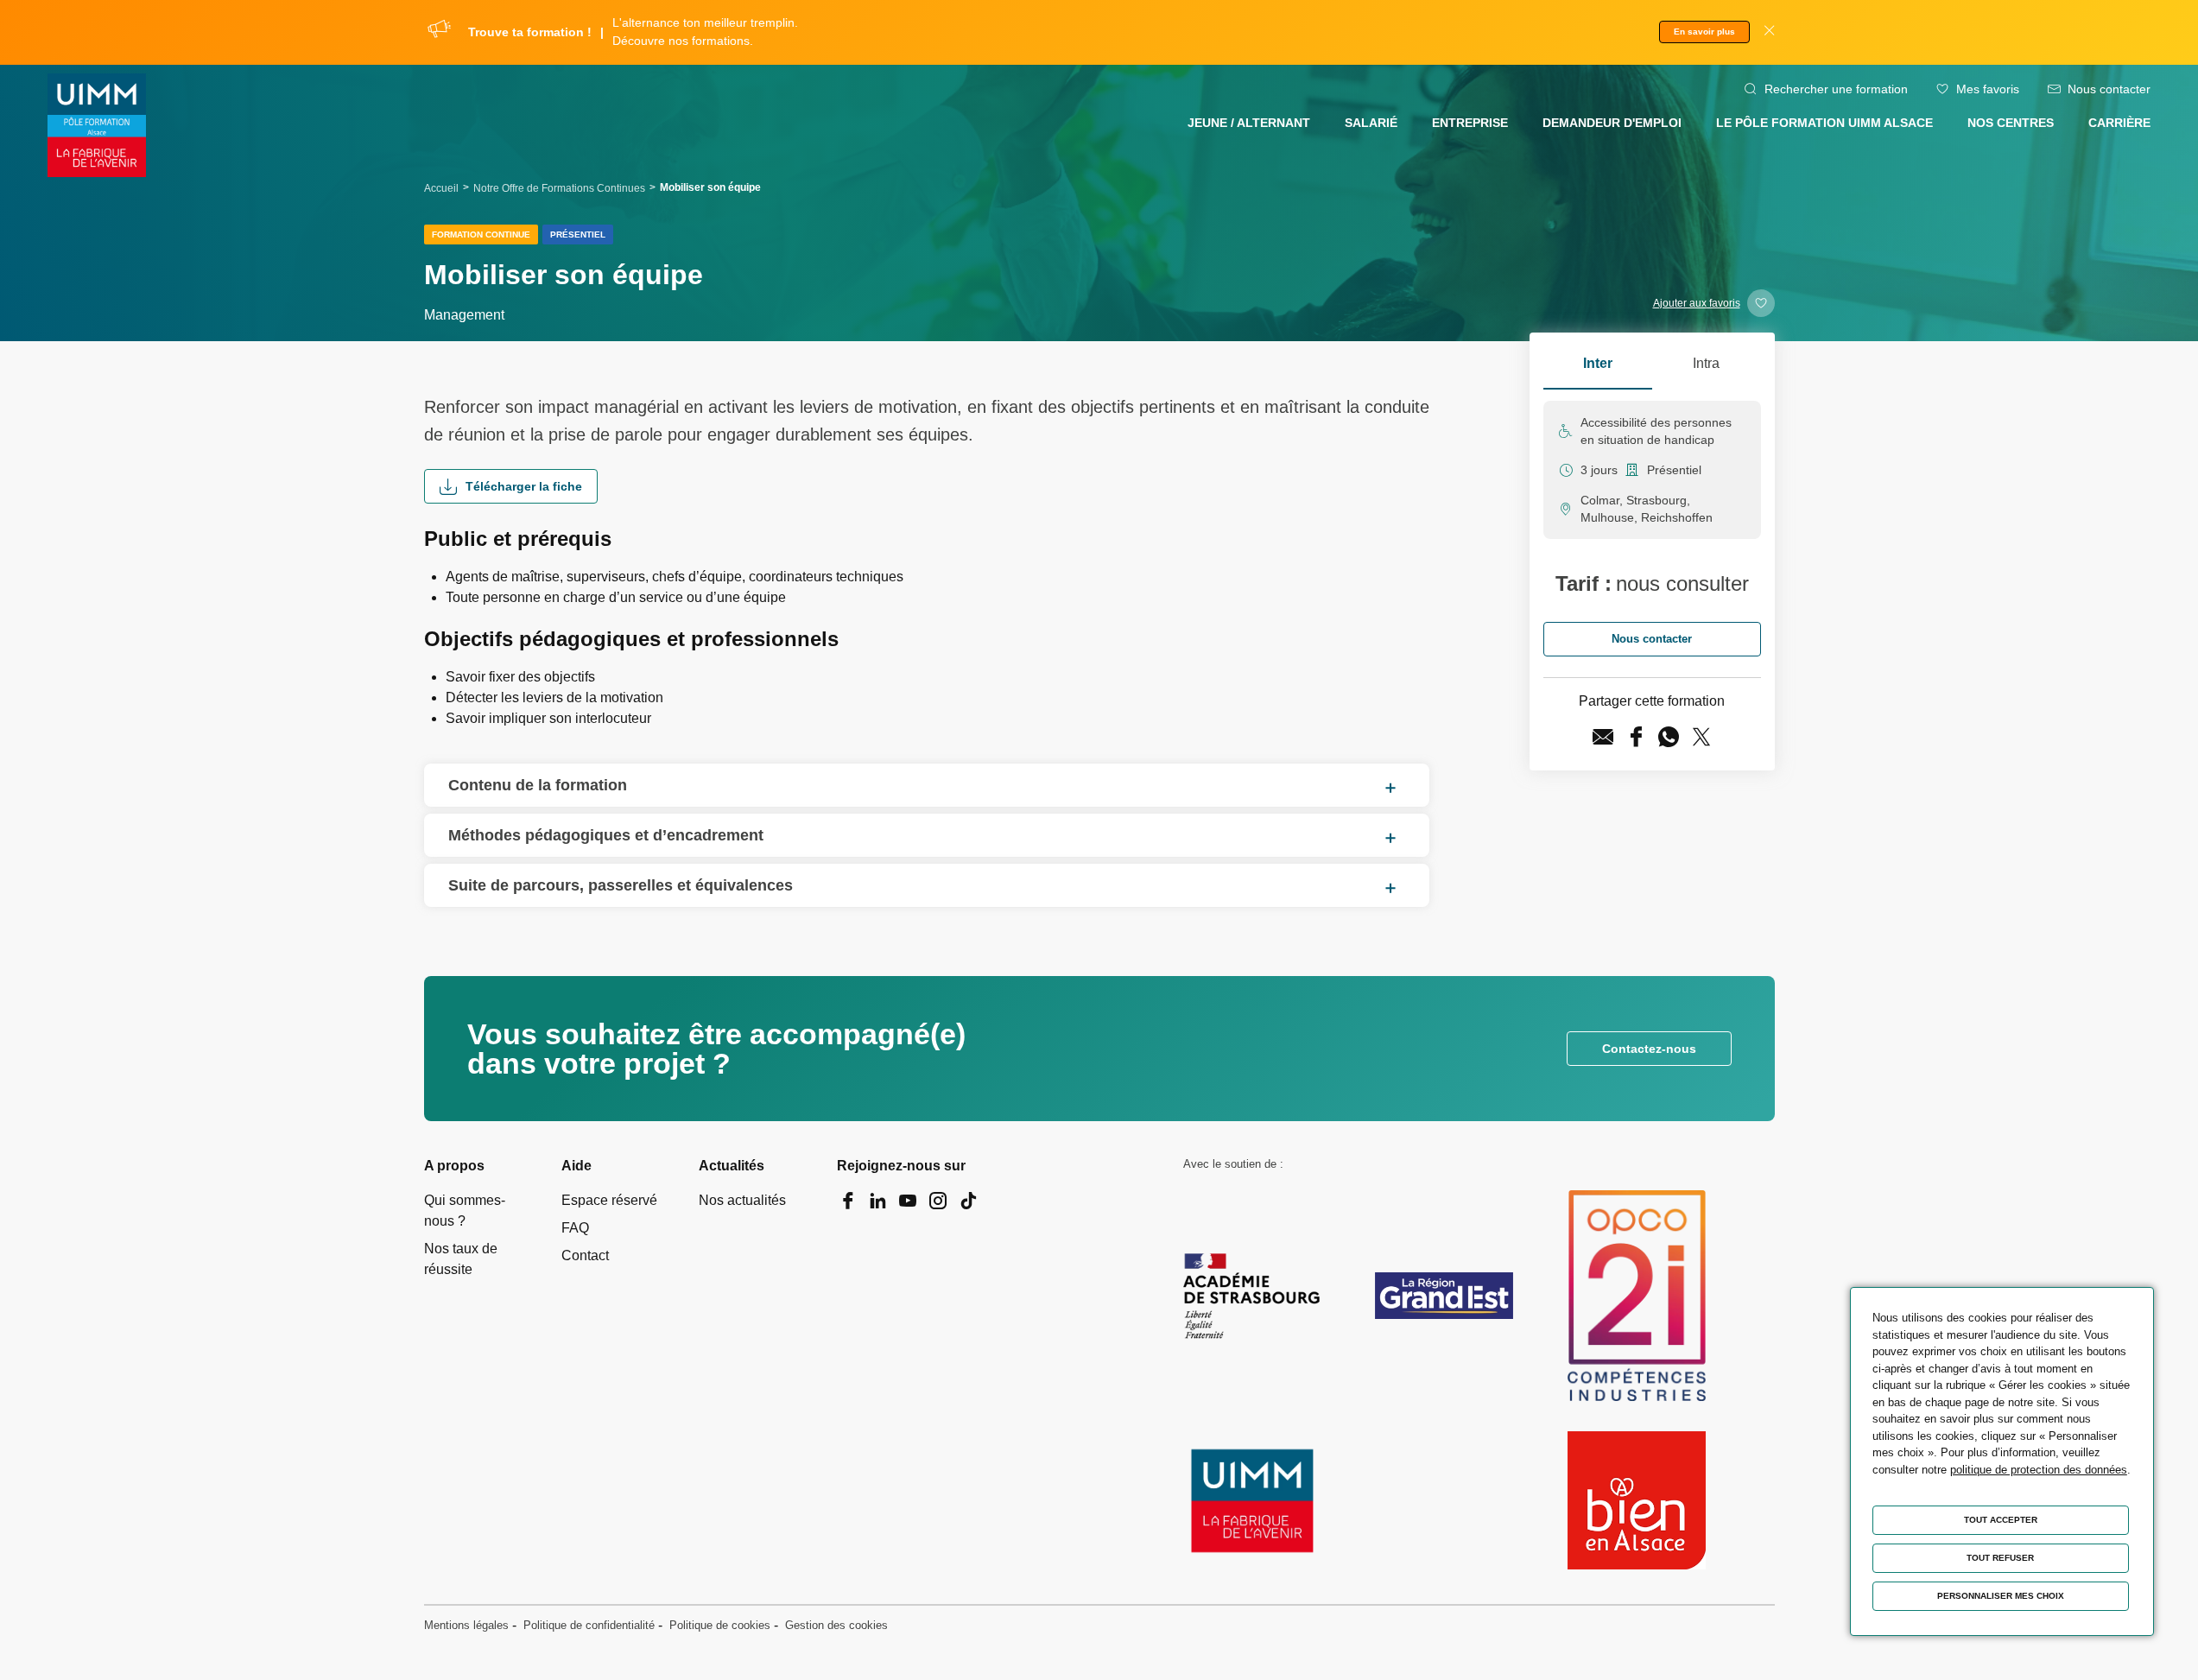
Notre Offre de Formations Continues (559, 188)
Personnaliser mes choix (2001, 1596)
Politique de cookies (720, 1625)
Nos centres (2011, 123)
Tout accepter (2001, 1520)
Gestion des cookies (836, 1625)
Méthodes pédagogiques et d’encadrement (606, 835)
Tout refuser (2000, 1558)
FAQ (575, 1228)
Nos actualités (742, 1200)
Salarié (1371, 123)
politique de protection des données (2039, 1470)
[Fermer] (1769, 32)
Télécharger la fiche (524, 486)
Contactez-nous (1649, 1049)
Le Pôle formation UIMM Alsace (1824, 123)
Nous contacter (2109, 89)
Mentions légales (466, 1625)
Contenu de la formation (538, 785)
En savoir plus (1704, 32)
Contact (585, 1255)
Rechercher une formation (1836, 89)
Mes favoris (1988, 89)
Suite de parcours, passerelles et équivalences (621, 885)
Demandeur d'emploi (1612, 123)
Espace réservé (609, 1200)
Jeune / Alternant (1249, 123)
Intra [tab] (1706, 363)
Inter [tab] (1598, 363)
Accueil (441, 188)
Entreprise (1470, 123)
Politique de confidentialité (589, 1625)
